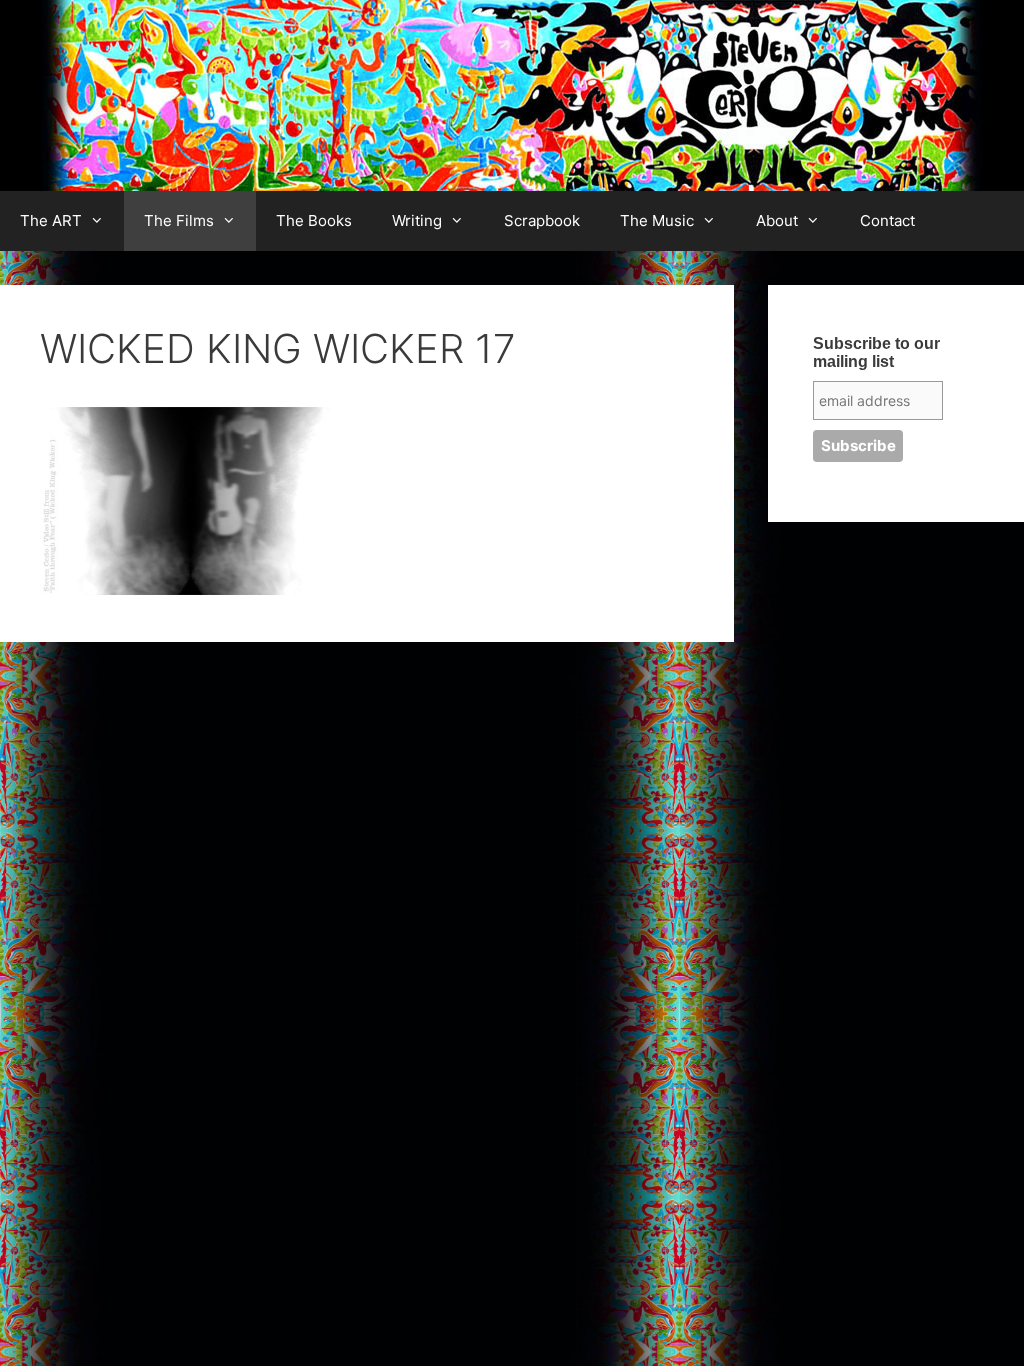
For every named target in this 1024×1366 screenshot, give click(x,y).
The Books (314, 220)
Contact (887, 220)
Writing (417, 220)
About (777, 220)
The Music (657, 220)
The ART (51, 220)
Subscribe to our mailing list (876, 352)
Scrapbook (542, 220)
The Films (179, 220)
